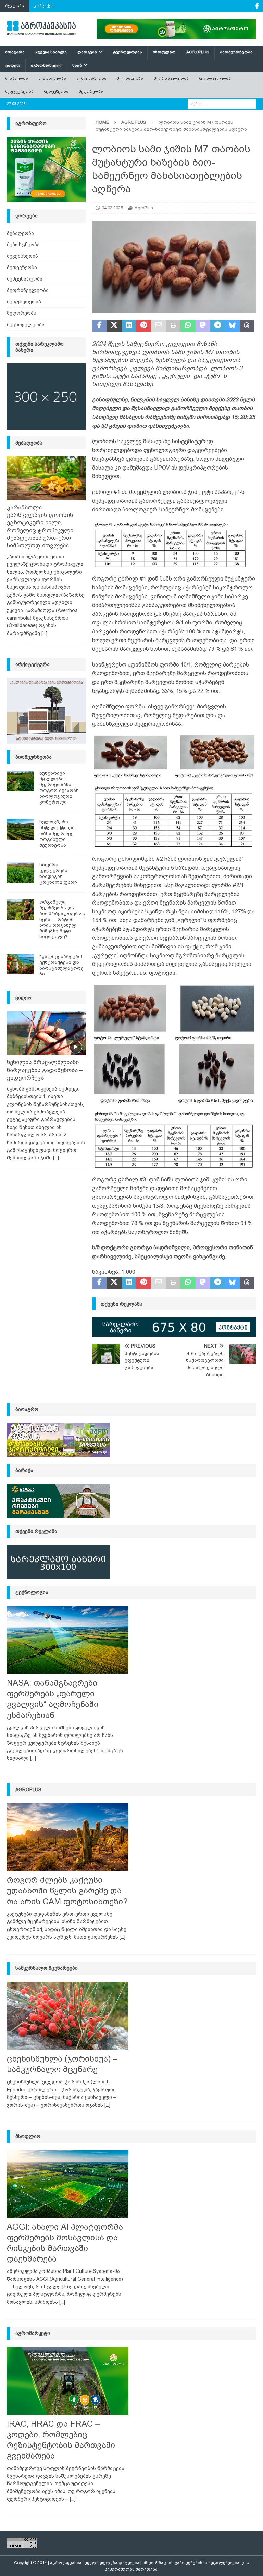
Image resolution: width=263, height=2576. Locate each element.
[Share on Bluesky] (232, 326)
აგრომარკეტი (46, 65)
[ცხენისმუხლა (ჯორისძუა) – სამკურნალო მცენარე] (68, 2016)
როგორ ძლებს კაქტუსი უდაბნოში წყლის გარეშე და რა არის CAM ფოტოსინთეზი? (67, 1890)
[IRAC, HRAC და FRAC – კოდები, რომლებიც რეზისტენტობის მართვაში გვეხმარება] (68, 2381)
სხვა (77, 65)
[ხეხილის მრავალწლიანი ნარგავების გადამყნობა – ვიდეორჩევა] (46, 1033)
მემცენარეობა (91, 78)
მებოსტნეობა (52, 78)
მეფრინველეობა (171, 78)
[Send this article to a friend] (158, 326)
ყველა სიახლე (51, 52)
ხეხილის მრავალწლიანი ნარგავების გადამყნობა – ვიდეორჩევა (45, 1070)
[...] (44, 633)
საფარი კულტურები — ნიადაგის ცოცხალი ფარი (58, 873)
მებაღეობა (17, 78)
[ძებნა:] (222, 103)
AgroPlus (198, 52)
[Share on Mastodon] (203, 326)
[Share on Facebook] (99, 326)
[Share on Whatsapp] (188, 326)
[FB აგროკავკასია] (257, 6)
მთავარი (15, 52)
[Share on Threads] (247, 326)
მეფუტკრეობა (19, 91)
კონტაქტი (44, 6)
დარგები (87, 52)
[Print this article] (173, 326)
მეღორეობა (91, 91)
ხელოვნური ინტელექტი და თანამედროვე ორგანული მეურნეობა (57, 833)
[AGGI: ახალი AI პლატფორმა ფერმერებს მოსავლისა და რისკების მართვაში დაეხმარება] (68, 2184)
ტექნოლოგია (128, 52)
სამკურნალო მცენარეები (47, 1968)
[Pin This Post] (144, 326)
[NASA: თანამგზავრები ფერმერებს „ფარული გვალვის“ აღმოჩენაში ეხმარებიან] (68, 1640)
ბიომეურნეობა (236, 52)
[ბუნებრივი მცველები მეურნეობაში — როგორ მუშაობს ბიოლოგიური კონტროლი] (21, 781)
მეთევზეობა (56, 91)
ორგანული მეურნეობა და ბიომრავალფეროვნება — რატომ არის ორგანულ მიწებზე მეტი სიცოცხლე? (62, 919)
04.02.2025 (112, 208)
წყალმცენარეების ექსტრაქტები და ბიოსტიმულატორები (61, 965)
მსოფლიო (164, 52)
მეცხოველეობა (215, 78)
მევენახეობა (130, 78)
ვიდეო (13, 65)
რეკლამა (15, 6)
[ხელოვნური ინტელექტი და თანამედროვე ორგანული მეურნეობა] (21, 830)
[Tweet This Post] (114, 326)
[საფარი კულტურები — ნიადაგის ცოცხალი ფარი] (21, 872)
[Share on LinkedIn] (129, 326)
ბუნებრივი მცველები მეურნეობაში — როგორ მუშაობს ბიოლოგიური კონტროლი (59, 788)
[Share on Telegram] (218, 326)
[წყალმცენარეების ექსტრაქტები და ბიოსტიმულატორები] (21, 964)
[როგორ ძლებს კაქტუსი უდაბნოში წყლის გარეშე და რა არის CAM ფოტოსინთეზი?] (68, 1837)
